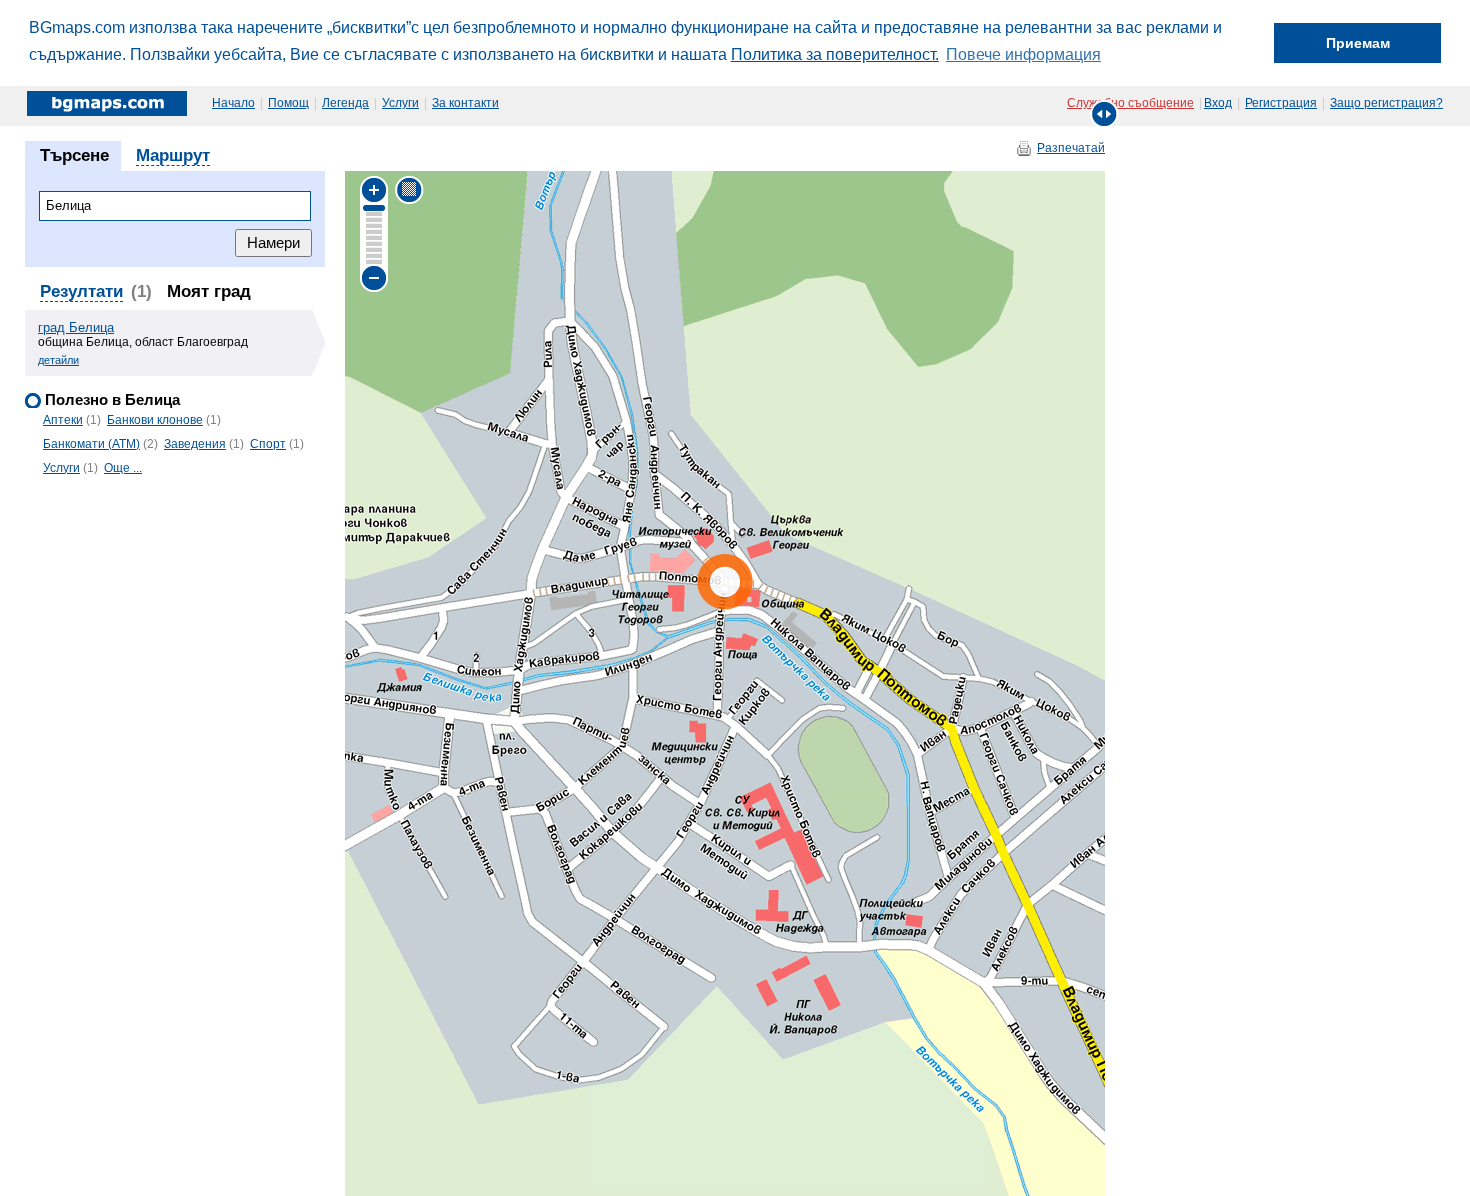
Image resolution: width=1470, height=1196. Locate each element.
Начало (233, 103)
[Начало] (108, 103)
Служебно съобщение (1130, 103)
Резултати (81, 291)
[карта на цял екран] (1104, 113)
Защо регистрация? (1386, 103)
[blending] (409, 189)
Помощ (288, 103)
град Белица (76, 327)
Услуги (400, 103)
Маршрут (173, 155)
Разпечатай (1071, 148)
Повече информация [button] (1023, 54)
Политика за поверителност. (835, 54)
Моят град (209, 291)
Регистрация (1281, 103)
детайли (58, 360)
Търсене (74, 155)
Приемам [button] (1358, 43)
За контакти (465, 103)
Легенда (345, 103)
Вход (1218, 103)
